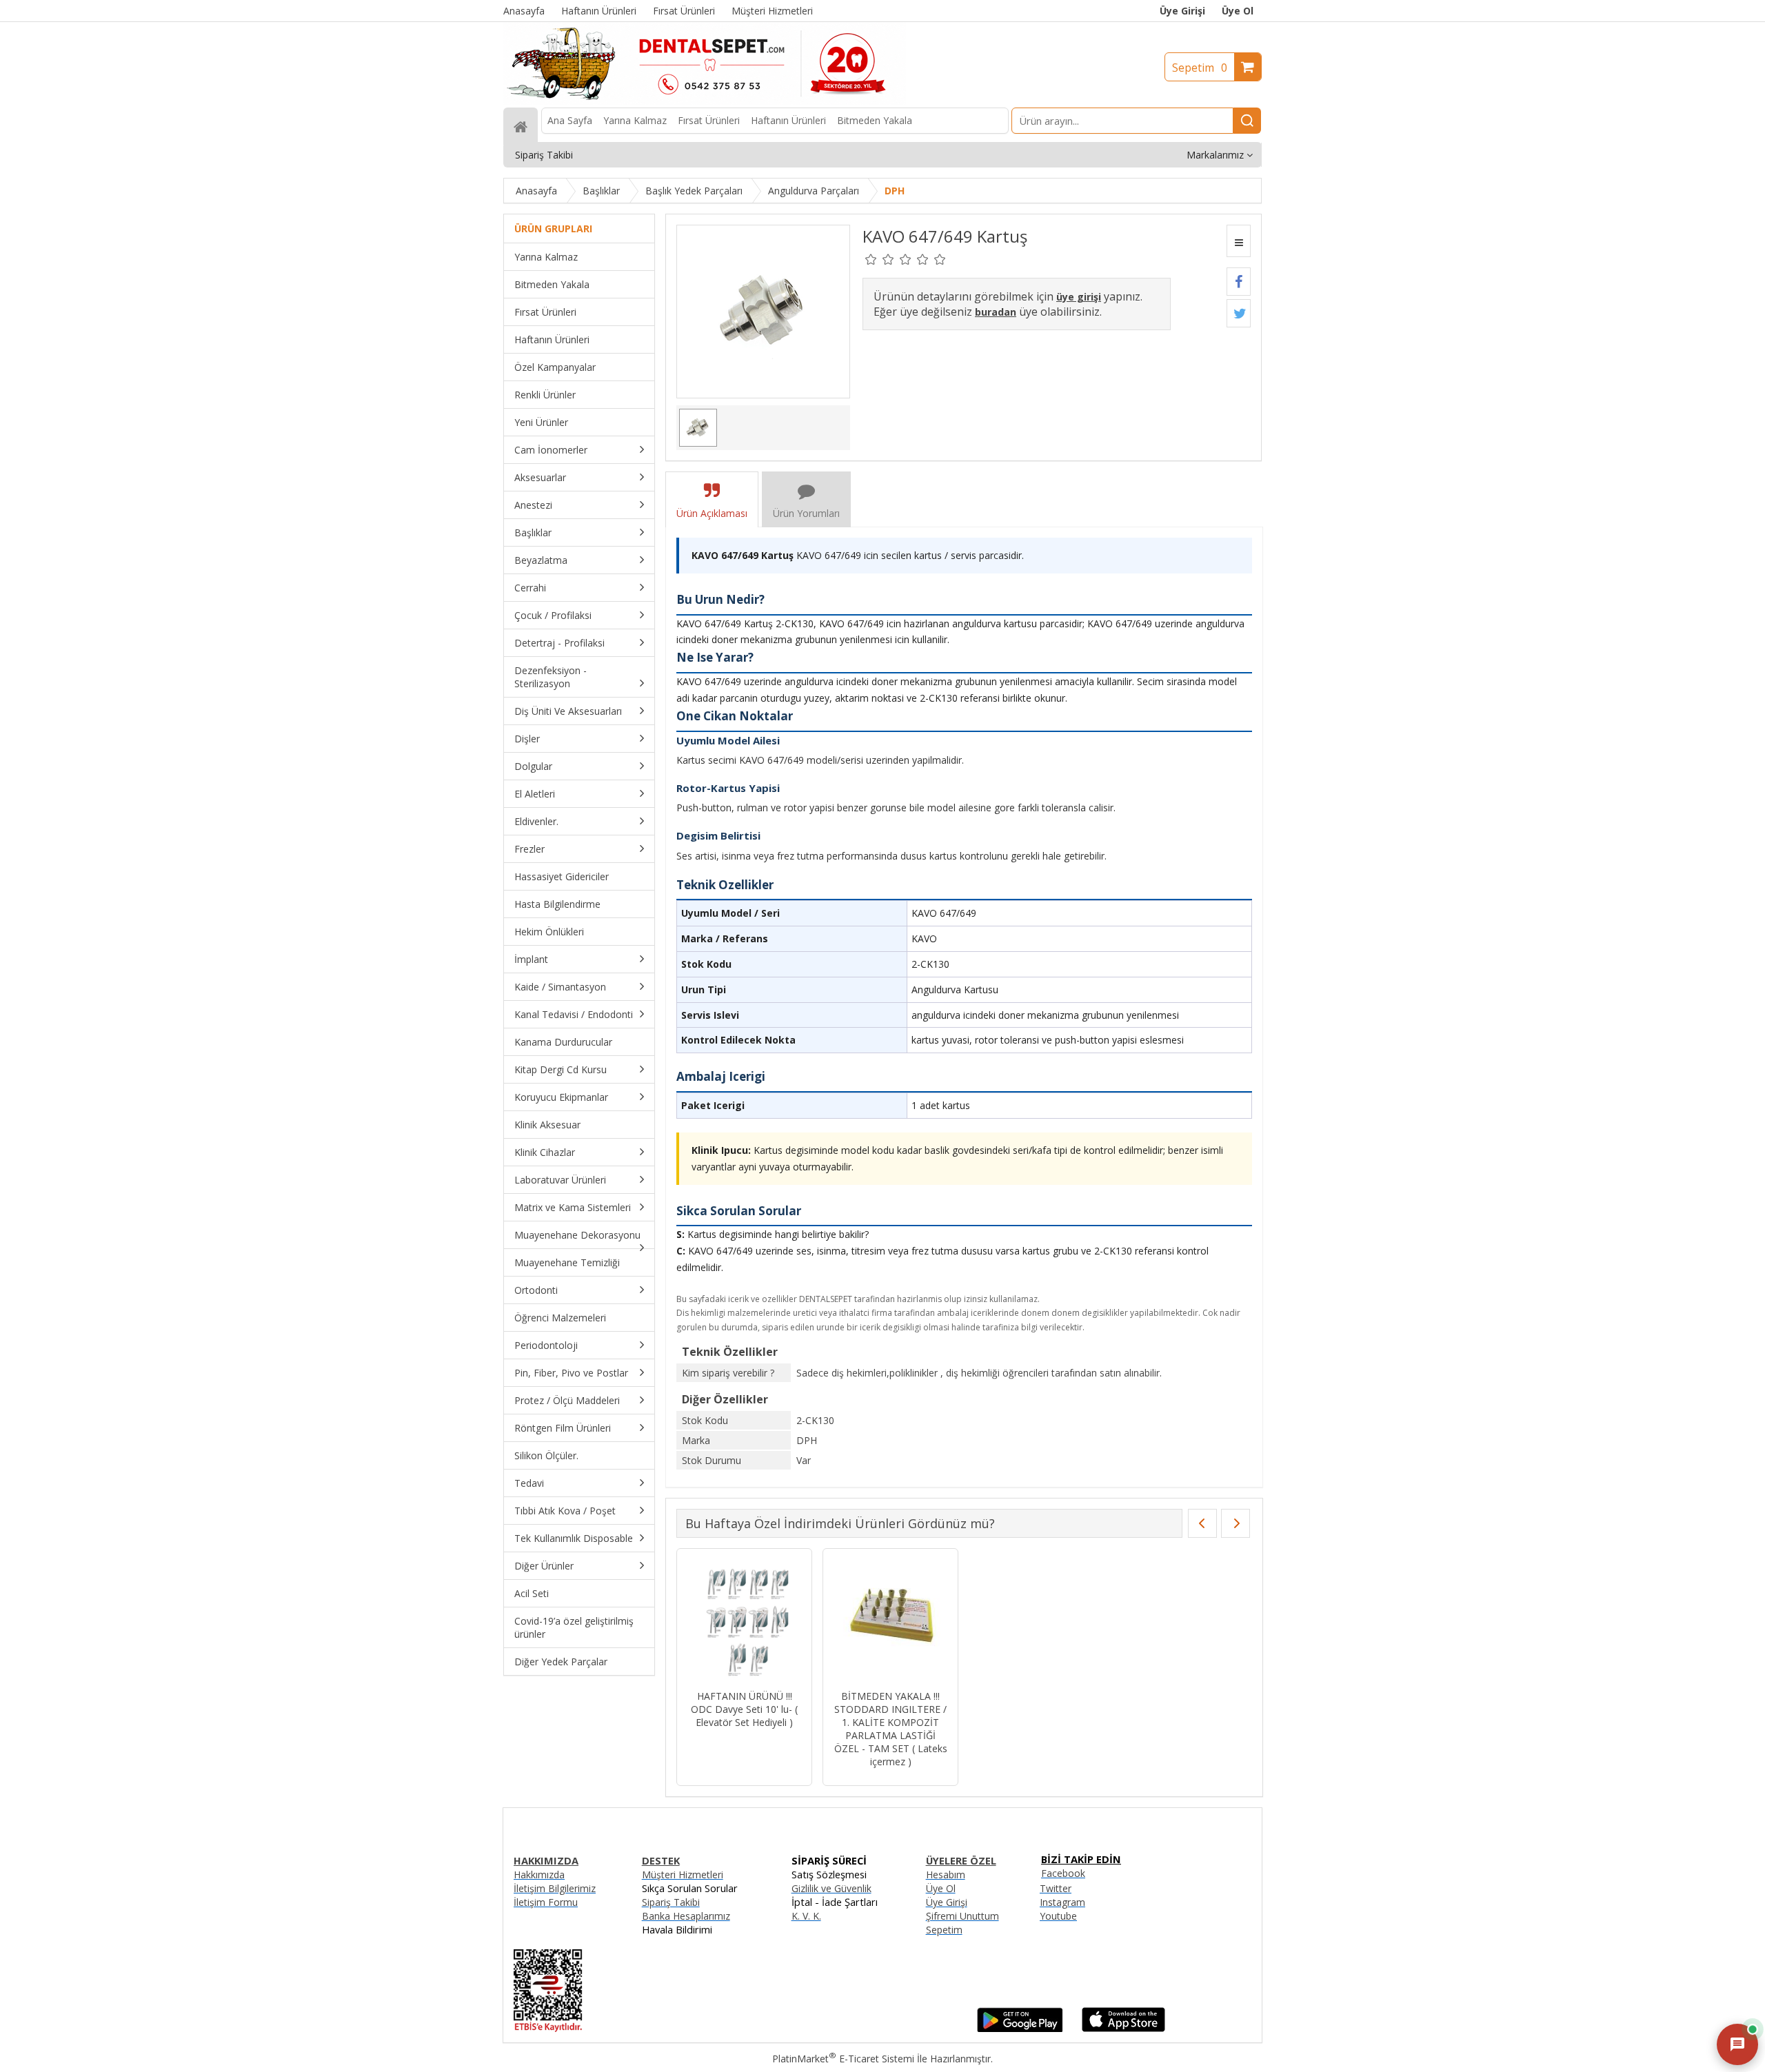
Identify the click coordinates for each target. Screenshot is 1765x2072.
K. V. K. (806, 1916)
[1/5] (871, 259)
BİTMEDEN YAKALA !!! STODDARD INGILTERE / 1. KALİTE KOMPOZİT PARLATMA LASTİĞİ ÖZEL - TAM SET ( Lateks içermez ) (891, 1729)
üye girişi (1079, 297)
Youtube (1058, 1916)
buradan (996, 312)
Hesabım (946, 1875)
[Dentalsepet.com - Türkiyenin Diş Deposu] (705, 101)
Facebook (1063, 1873)
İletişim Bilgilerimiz (555, 1888)
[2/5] (880, 259)
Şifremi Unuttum (962, 1916)
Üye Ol (1238, 11)
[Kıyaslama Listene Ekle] (1239, 241)
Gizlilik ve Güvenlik (831, 1888)
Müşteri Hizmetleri (683, 1875)
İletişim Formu (546, 1902)
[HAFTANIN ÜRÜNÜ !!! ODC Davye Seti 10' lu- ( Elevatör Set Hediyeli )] (744, 1621)
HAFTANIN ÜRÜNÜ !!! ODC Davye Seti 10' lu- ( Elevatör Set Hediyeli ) (744, 1709)
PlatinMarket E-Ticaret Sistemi (843, 2059)
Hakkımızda (539, 1875)
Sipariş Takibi (671, 1902)
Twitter (1056, 1888)
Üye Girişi (1182, 11)
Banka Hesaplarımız (686, 1916)
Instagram (1062, 1902)
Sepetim (1200, 68)
